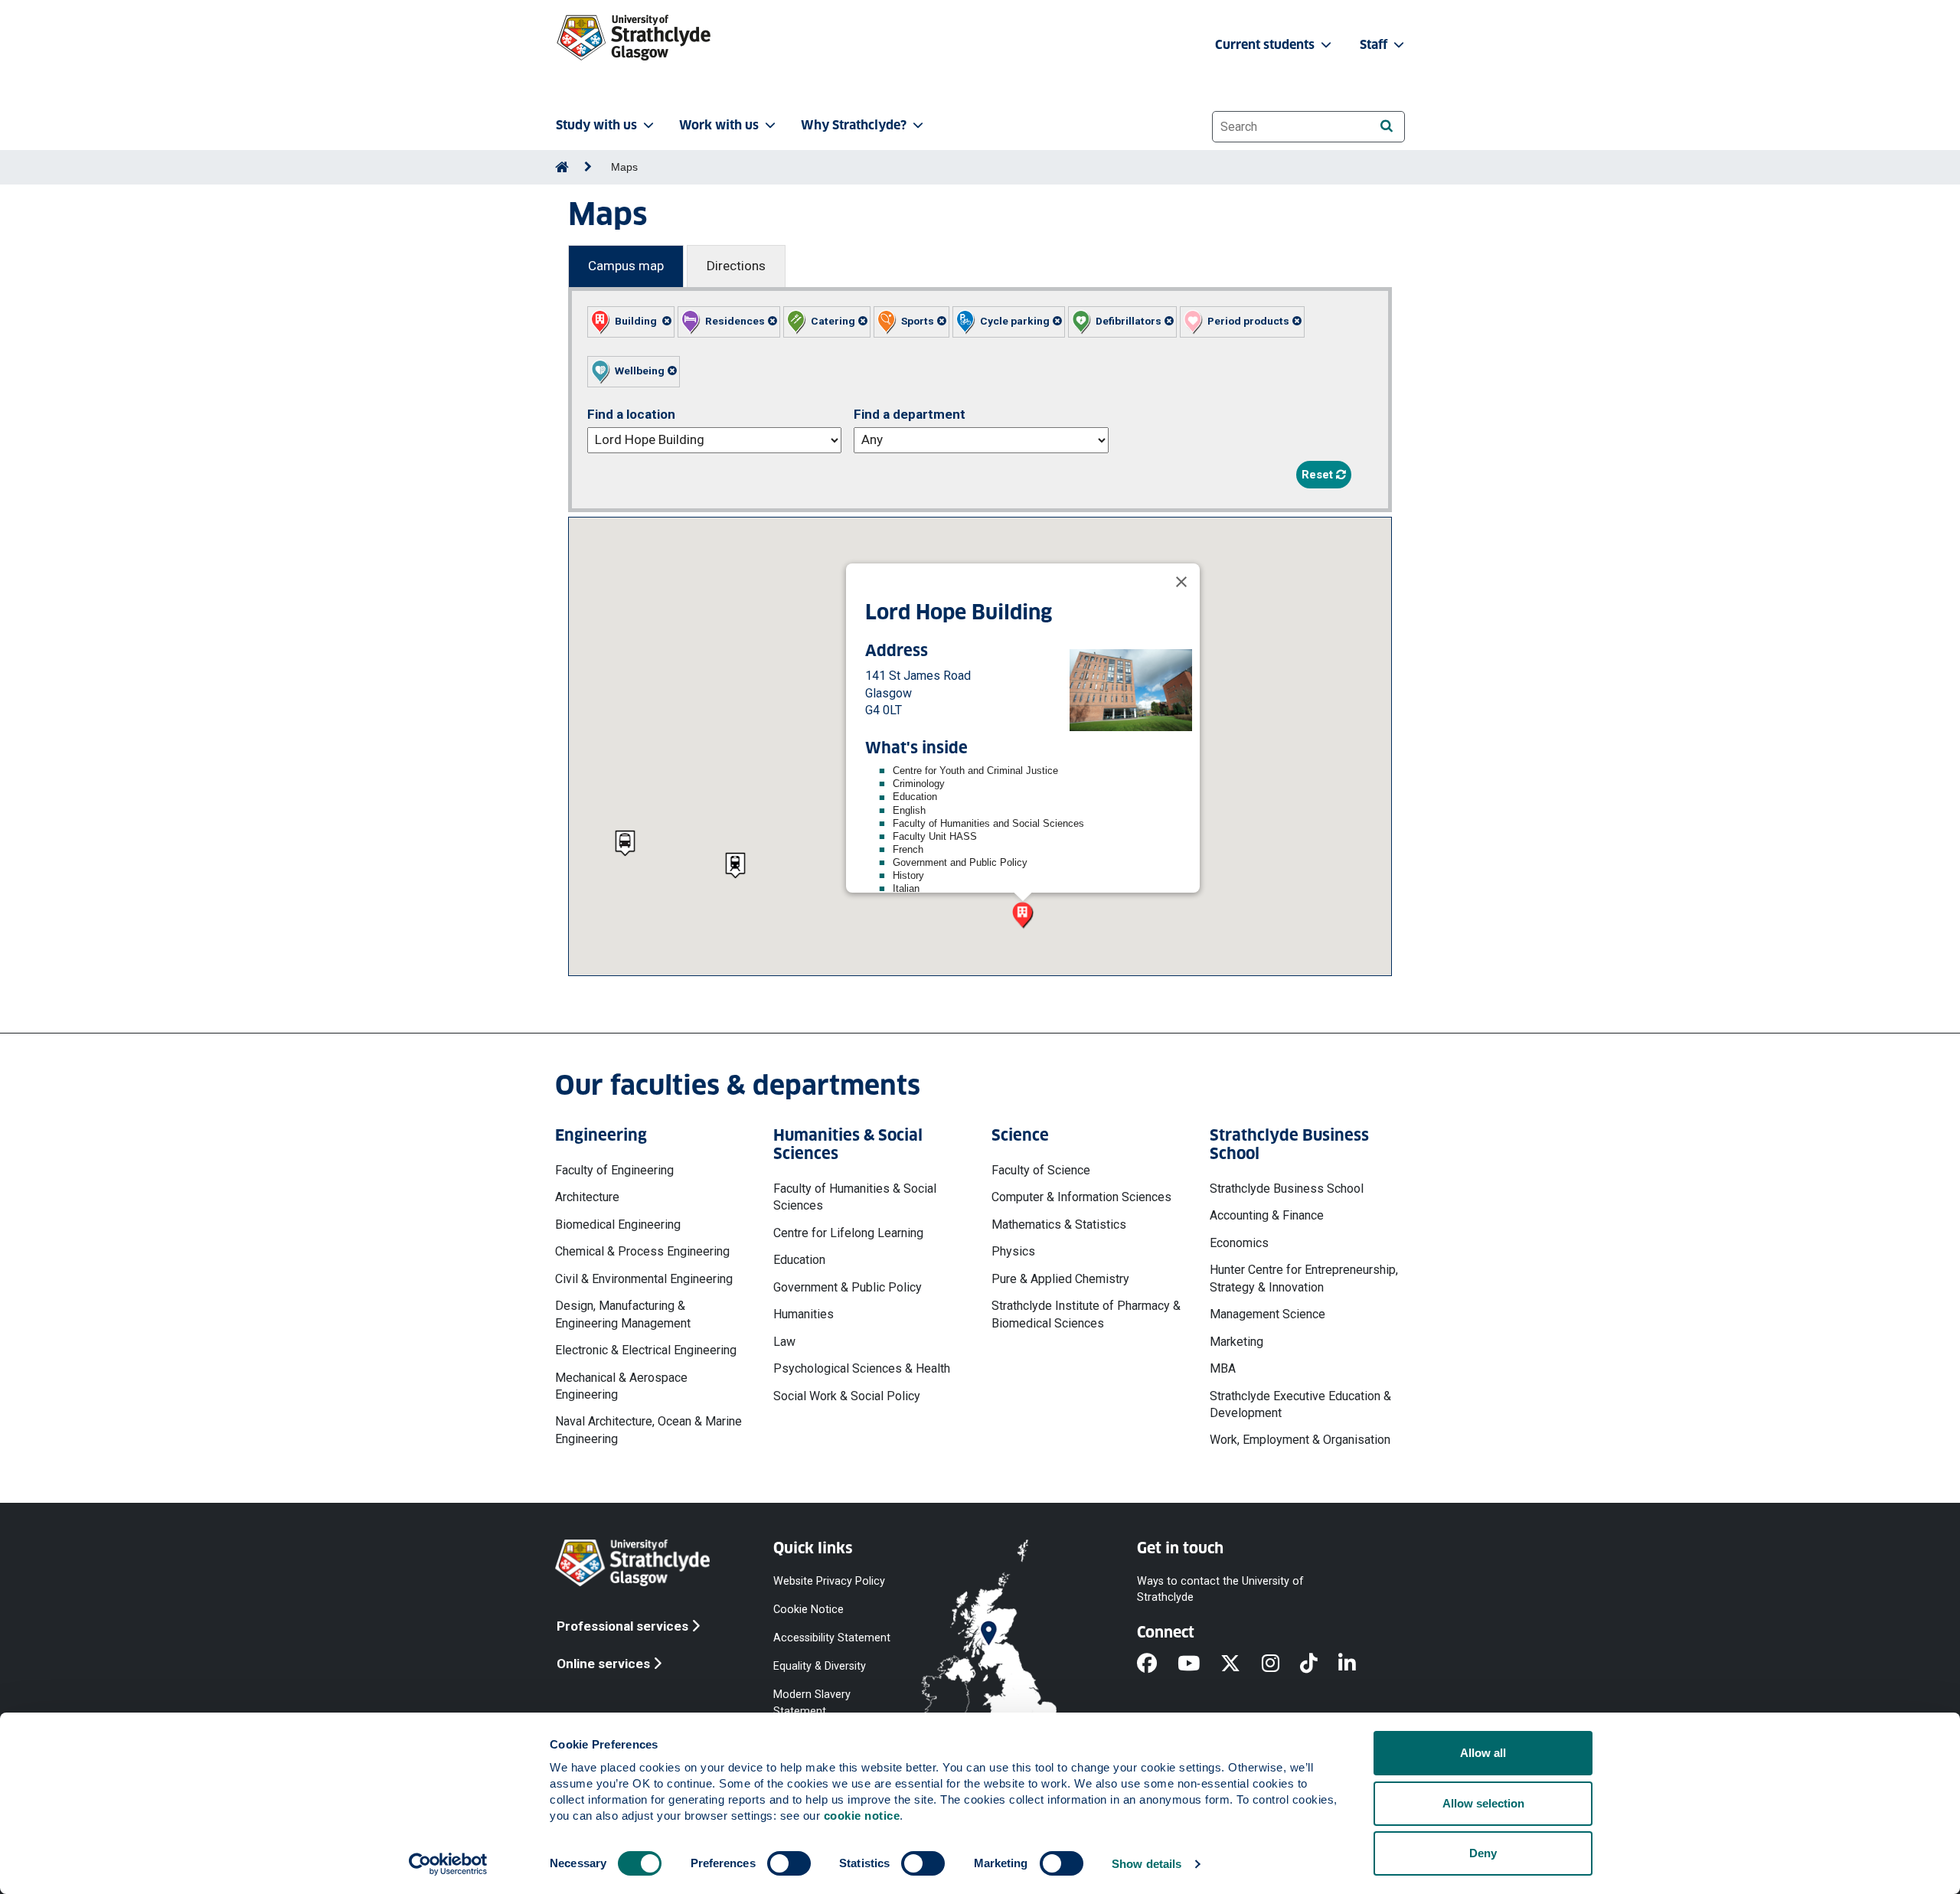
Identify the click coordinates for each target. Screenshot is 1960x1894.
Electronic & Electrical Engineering (646, 1350)
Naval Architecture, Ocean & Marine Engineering (648, 1430)
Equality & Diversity (820, 1666)
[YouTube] (1199, 1664)
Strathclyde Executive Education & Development (1300, 1404)
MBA (1223, 1368)
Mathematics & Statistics (1059, 1225)
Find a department (910, 414)
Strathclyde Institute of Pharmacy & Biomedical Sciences (1086, 1314)
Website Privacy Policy (829, 1581)
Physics (1013, 1251)
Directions (736, 266)
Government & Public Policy (848, 1287)
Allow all (1483, 1753)
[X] (1241, 1664)
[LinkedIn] (1357, 1664)
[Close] (1181, 582)
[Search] (1386, 126)
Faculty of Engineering (614, 1170)
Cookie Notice (808, 1610)
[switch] (789, 1863)
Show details (1147, 1864)
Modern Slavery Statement (812, 1703)
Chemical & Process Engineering (642, 1251)
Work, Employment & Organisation (1300, 1440)
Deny (1483, 1853)
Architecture (587, 1197)
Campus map (626, 266)
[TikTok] (1319, 1664)
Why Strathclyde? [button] (854, 125)
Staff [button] (1375, 45)
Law (784, 1342)
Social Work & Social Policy (847, 1396)
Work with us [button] (719, 125)
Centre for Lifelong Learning (848, 1233)
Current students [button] (1266, 45)
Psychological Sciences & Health (862, 1368)
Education (799, 1260)
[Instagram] (1281, 1664)
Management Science (1267, 1314)
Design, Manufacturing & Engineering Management (623, 1314)
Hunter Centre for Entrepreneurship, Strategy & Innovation (1304, 1278)
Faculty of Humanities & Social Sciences (855, 1197)
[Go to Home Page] (562, 167)
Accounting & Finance (1267, 1215)
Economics (1239, 1243)
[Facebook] (1157, 1664)
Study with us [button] (596, 125)
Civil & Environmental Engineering (644, 1279)
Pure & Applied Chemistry (1060, 1279)
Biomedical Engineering (618, 1225)
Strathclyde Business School (1287, 1189)
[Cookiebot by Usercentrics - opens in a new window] (448, 1864)
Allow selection (1483, 1803)
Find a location (631, 414)
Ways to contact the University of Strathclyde (1220, 1589)
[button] (631, 322)
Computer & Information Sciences (1081, 1197)
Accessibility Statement (832, 1638)
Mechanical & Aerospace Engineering (621, 1386)
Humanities (804, 1314)
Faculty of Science (1041, 1170)
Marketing (1236, 1342)
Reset (1319, 475)
